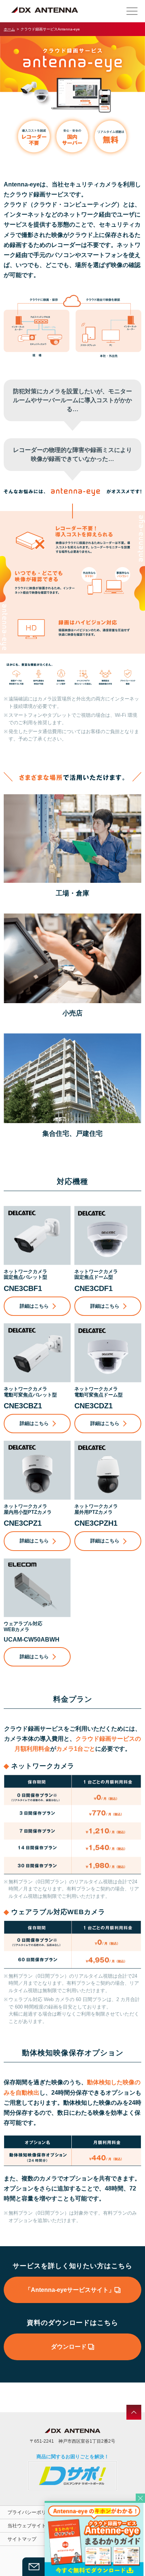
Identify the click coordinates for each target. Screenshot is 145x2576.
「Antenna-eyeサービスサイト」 (70, 2290)
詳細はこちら (34, 1306)
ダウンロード (70, 2347)
